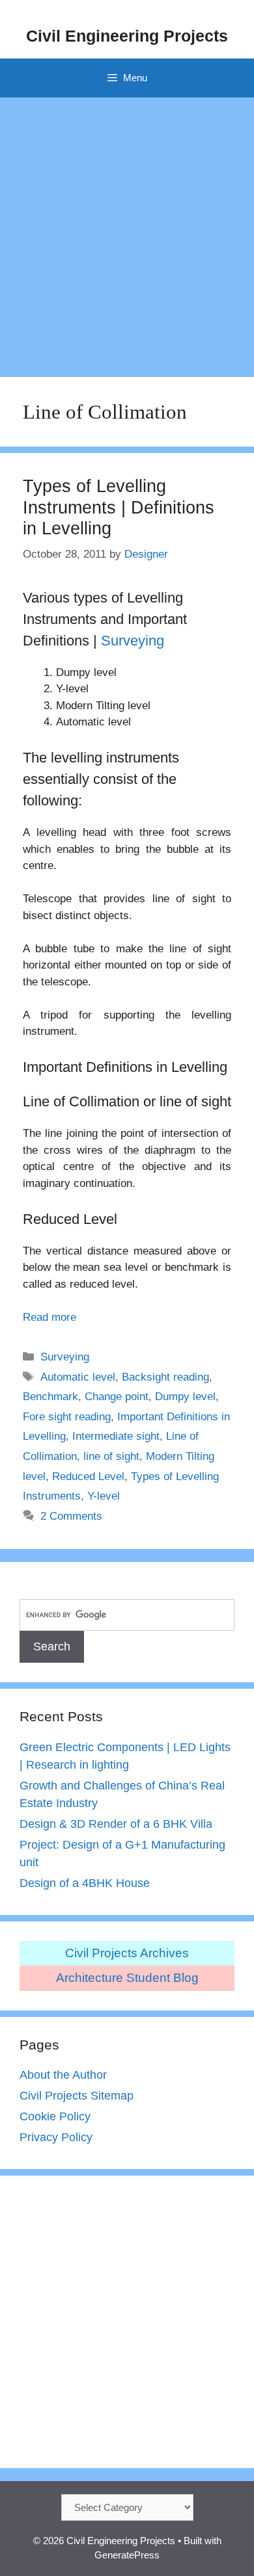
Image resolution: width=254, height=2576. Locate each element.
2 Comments (71, 1516)
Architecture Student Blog (127, 1978)
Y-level (104, 1496)
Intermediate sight (116, 1436)
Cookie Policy (55, 2116)
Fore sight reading (67, 1417)
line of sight (111, 1456)
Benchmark (50, 1397)
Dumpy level (185, 1397)
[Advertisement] (127, 231)
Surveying (133, 641)
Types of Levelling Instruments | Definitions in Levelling (119, 507)
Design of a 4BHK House (85, 1883)
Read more (49, 1317)
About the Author (63, 2075)
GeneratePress (127, 2555)
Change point (117, 1397)
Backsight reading (165, 1377)
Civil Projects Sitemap (77, 2096)
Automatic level (78, 1377)
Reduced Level (88, 1477)
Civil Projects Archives (127, 1953)
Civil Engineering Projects (127, 36)
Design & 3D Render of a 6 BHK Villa (116, 1824)
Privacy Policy (56, 2137)
